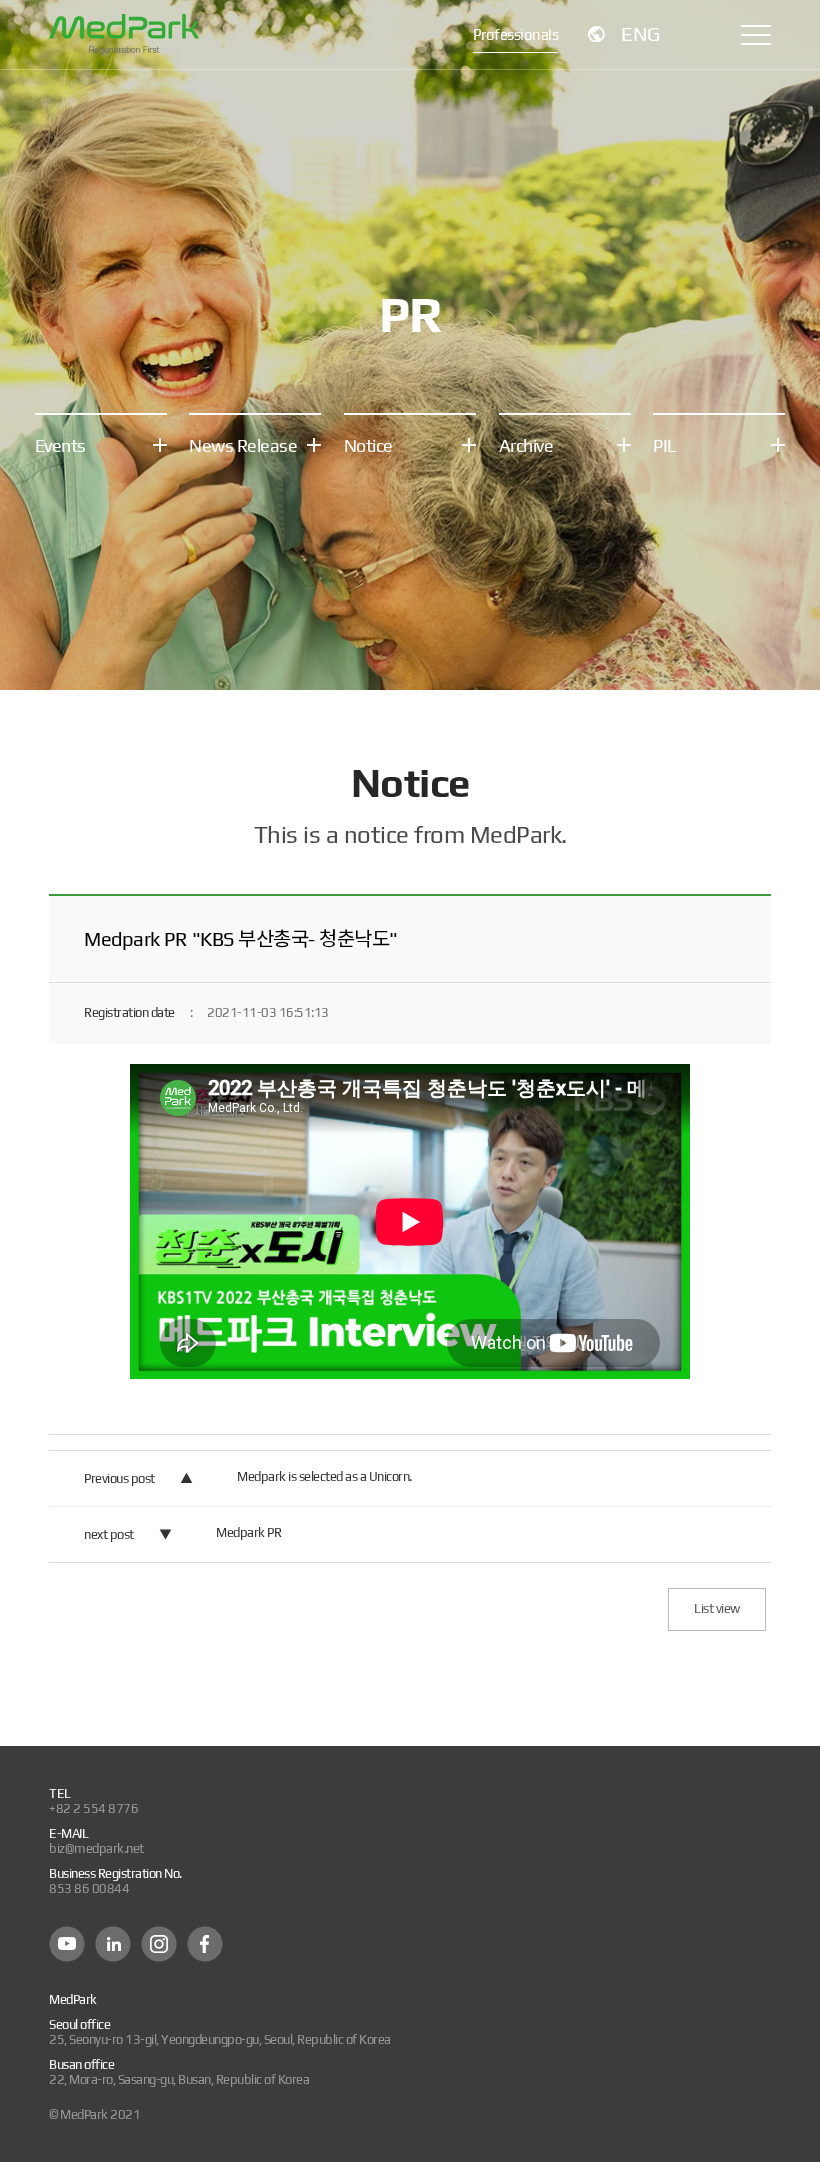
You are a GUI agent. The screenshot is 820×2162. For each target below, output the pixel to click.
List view (717, 1608)
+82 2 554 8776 (93, 1808)
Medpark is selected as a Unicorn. (324, 1476)
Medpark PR (248, 1532)
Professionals (516, 34)
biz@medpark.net (96, 1848)
